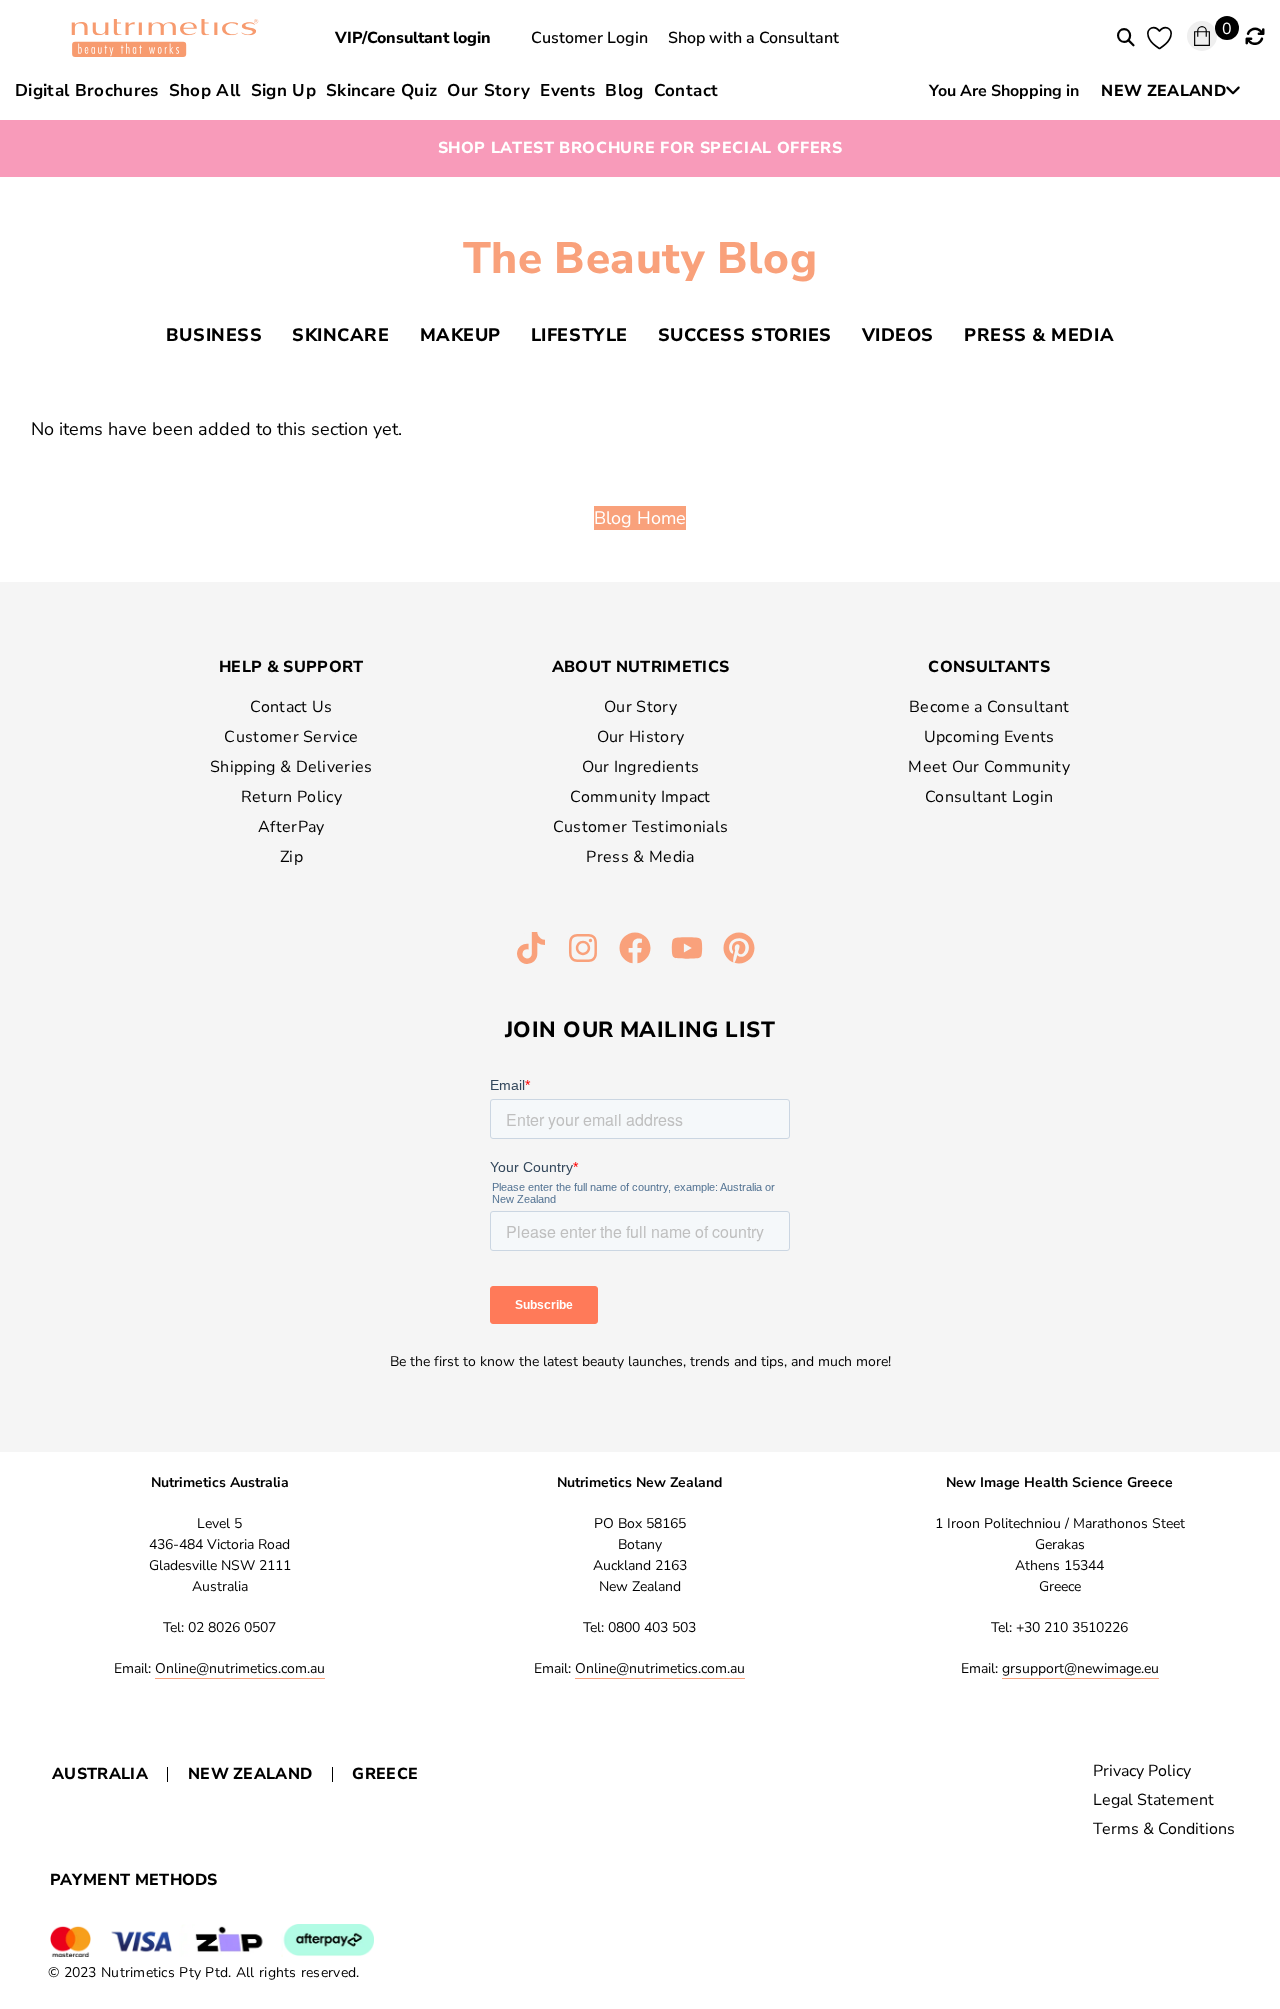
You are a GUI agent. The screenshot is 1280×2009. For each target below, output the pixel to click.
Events (567, 90)
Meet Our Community (989, 767)
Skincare (340, 335)
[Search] (1126, 38)
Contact (686, 90)
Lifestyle (579, 335)
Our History (641, 737)
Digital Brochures (87, 90)
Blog (624, 90)
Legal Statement (1153, 1800)
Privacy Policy (1142, 1771)
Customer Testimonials (641, 827)
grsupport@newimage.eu (1080, 1668)
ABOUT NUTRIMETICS (640, 667)
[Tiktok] (531, 948)
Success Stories (745, 335)
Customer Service (291, 737)
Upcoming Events (989, 737)
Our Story (488, 90)
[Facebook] (635, 948)
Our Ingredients (641, 767)
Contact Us (291, 707)
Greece (385, 1774)
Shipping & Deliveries (291, 767)
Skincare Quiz (381, 90)
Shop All (205, 90)
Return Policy (291, 797)
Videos (898, 335)
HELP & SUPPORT (291, 667)
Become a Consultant (989, 707)
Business (214, 335)
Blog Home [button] (640, 518)
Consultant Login (989, 797)
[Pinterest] (739, 948)
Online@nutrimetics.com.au (240, 1668)
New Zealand (250, 1774)
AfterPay (291, 827)
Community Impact (640, 797)
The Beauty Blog (640, 259)
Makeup (460, 335)
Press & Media (640, 857)
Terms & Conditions (1164, 1829)
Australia (100, 1774)
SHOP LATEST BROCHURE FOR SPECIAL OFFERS (640, 148)
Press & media (1039, 335)
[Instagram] (583, 948)
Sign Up (283, 90)
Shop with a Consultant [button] (753, 38)
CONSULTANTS (989, 667)
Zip (291, 857)
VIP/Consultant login (413, 38)
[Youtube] (687, 948)
